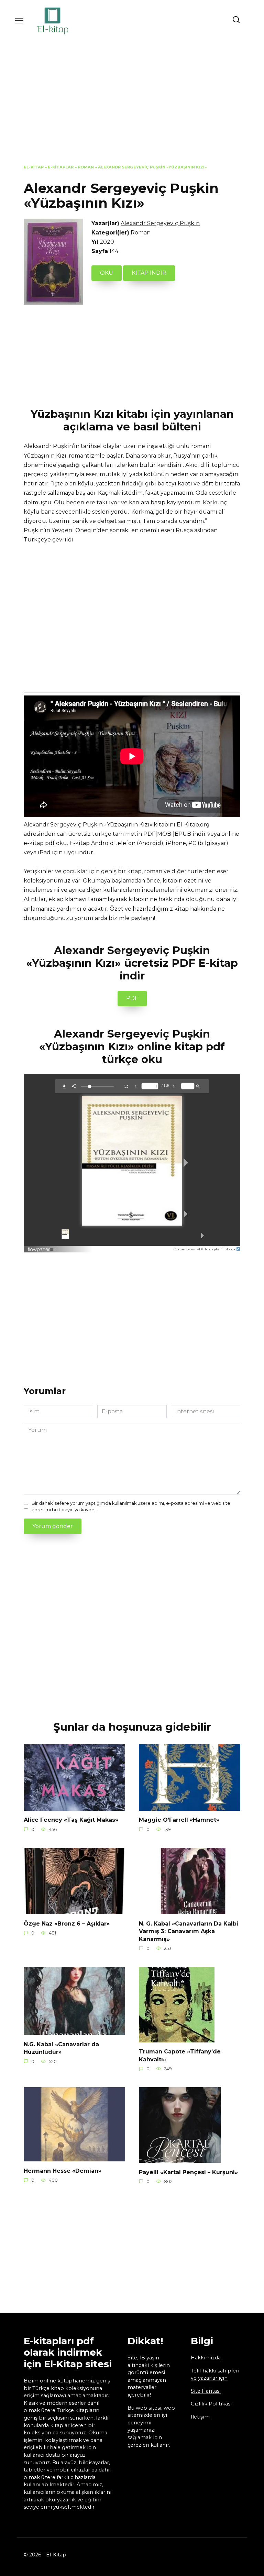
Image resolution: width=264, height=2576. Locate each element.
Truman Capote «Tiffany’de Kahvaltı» (180, 2055)
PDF (132, 998)
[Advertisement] (132, 108)
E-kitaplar (61, 167)
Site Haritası (206, 2391)
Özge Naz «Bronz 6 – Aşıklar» (67, 1923)
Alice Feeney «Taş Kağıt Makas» (71, 1820)
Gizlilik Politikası (211, 2404)
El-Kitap (34, 167)
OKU (107, 273)
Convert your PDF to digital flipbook (205, 1249)
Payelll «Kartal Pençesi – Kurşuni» (188, 2172)
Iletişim (200, 2417)
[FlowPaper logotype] (42, 1248)
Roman (86, 167)
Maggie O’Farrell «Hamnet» (179, 1820)
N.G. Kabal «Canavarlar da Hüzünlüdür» (61, 2048)
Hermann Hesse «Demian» (63, 2171)
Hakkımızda (206, 2358)
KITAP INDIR (149, 273)
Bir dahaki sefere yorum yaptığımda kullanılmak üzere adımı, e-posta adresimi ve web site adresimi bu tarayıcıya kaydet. (131, 1506)
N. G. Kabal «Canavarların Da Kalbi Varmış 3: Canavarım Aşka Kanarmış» (189, 1931)
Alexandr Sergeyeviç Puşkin (160, 223)
